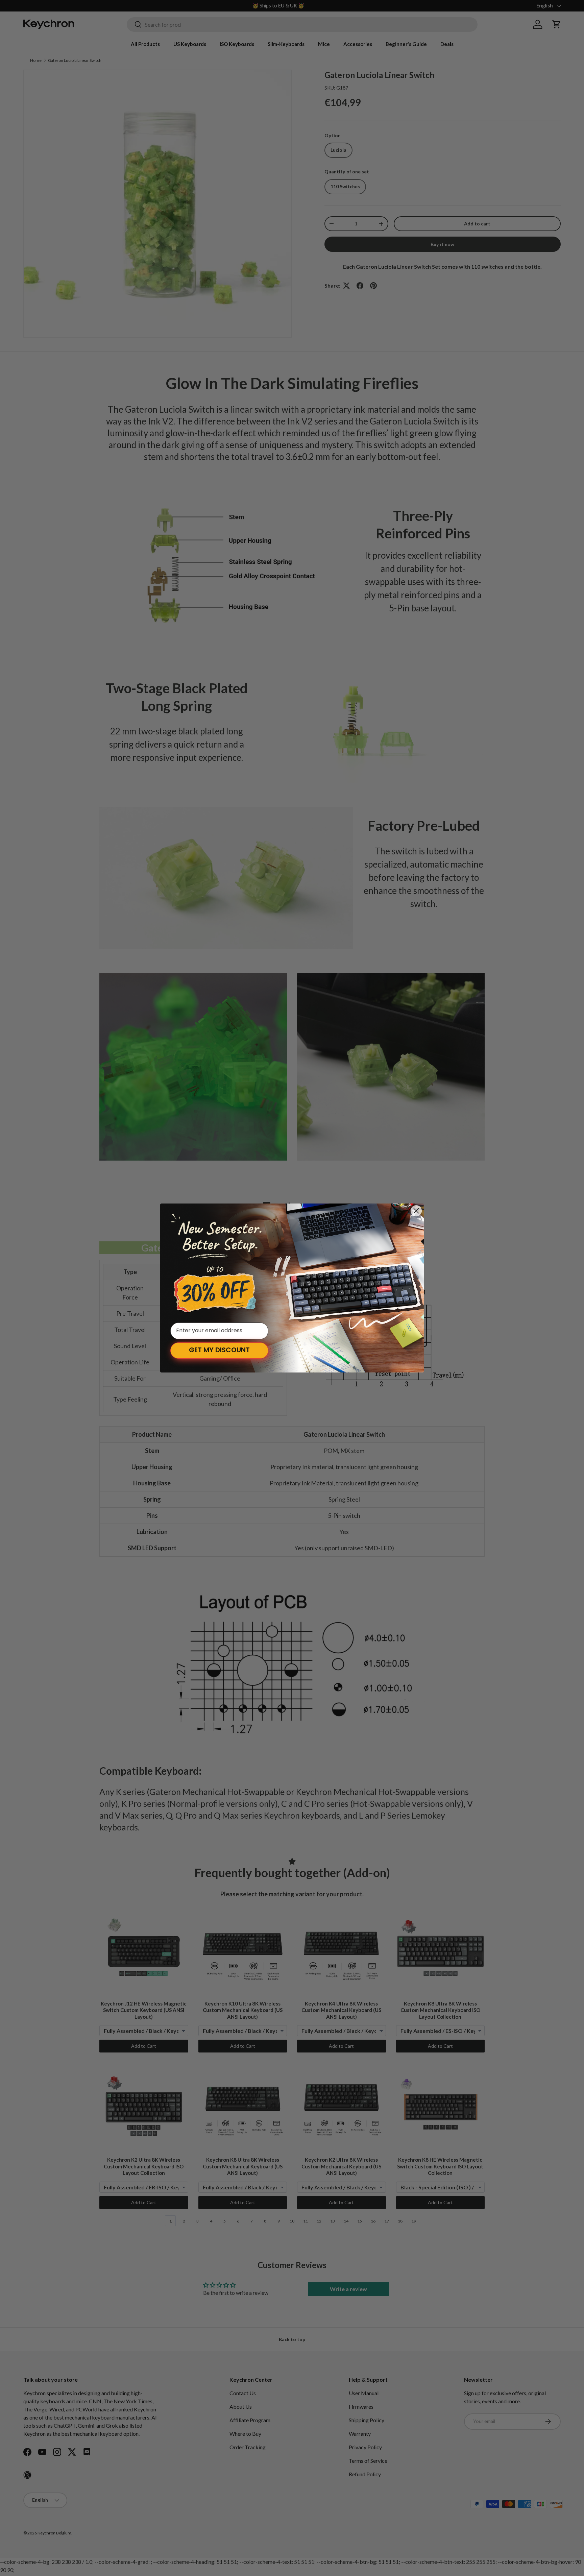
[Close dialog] (416, 1211)
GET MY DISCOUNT (219, 1351)
